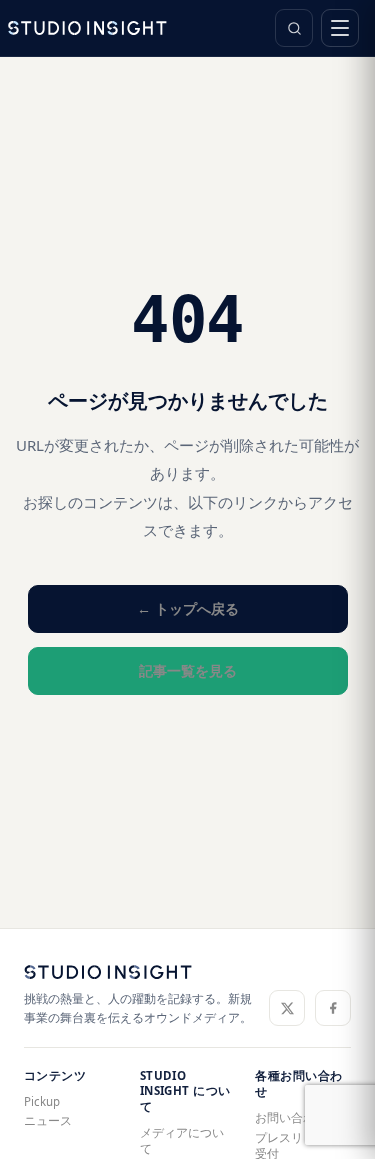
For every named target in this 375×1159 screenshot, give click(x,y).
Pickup (42, 1101)
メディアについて (182, 1140)
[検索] (294, 28)
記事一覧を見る (188, 670)
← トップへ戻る (188, 608)
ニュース (48, 1120)
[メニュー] (340, 28)
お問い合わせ (291, 1117)
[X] (287, 1008)
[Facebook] (333, 1008)
